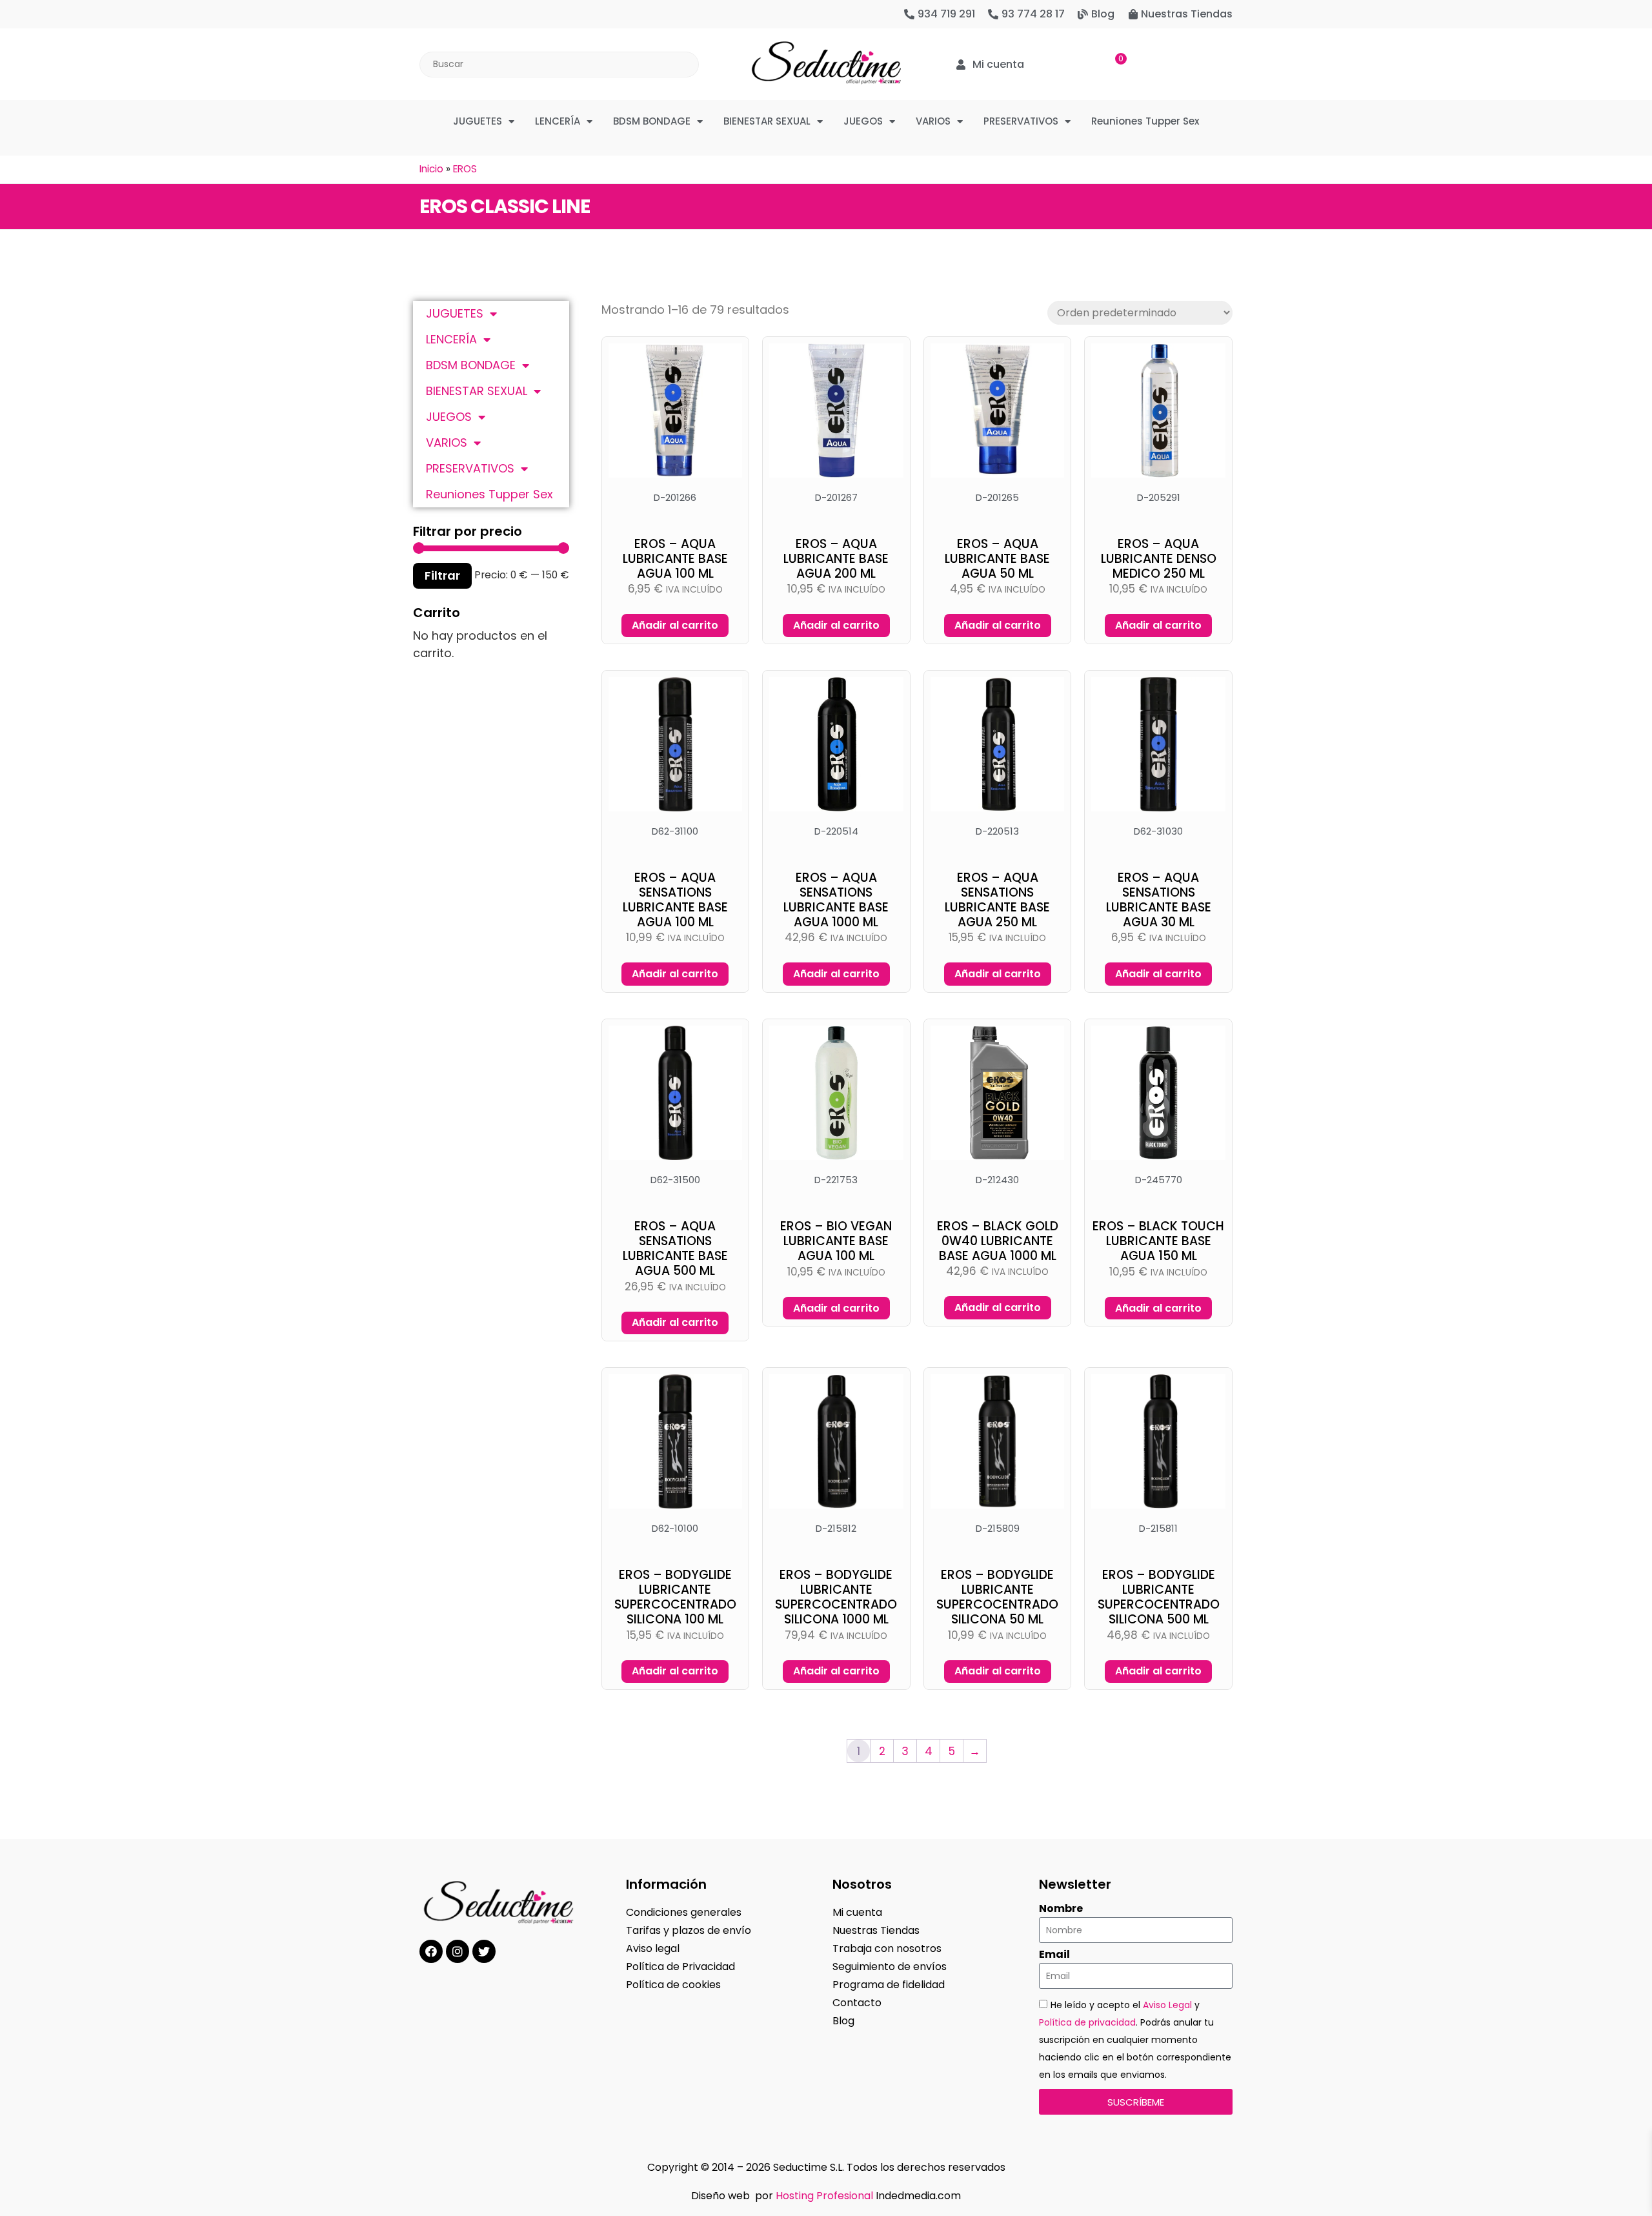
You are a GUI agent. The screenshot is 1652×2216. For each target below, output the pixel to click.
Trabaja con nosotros (887, 1948)
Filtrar (442, 575)
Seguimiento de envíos (890, 1967)
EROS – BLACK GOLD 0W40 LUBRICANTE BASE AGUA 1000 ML (998, 1241)
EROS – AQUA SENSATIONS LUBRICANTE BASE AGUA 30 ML (1159, 900)
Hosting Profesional (824, 2196)
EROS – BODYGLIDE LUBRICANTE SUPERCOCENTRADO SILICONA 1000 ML (836, 1597)
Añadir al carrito (675, 625)
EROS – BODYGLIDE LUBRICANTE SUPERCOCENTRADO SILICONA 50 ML (997, 1597)
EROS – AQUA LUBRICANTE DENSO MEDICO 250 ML (1159, 559)
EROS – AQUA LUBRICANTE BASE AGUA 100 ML (675, 559)
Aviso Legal (1167, 2005)
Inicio (431, 169)
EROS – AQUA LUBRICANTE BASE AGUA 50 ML (997, 559)
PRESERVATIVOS (1021, 121)
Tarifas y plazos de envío (689, 1930)
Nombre (1061, 1909)
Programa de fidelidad (889, 1985)
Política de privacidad (1087, 2022)
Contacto (857, 2003)
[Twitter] (484, 1951)
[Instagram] (458, 1951)
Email (1054, 1955)
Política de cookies (673, 1985)
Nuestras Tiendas (876, 1930)
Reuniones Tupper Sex (1145, 121)
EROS (465, 169)
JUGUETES (478, 121)
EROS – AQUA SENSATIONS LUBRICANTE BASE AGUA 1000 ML (836, 900)
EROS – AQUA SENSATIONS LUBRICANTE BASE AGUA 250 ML (997, 900)
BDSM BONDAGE (652, 121)
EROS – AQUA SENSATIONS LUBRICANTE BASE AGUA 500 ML (675, 1248)
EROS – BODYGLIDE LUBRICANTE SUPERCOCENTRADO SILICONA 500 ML (1159, 1597)
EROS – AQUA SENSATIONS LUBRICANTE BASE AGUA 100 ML (675, 900)
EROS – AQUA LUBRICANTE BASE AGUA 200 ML (836, 559)
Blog (843, 2021)
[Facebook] (431, 1951)
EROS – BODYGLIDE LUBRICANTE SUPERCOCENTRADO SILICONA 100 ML (675, 1597)
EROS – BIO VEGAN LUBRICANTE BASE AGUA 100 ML (836, 1241)
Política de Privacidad (680, 1967)
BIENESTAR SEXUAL (767, 121)
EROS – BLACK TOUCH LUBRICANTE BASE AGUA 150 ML (1158, 1241)
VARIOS (933, 121)
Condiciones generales (684, 1912)
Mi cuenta (857, 1912)
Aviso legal (653, 1948)
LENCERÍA (558, 121)
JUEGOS (863, 121)
